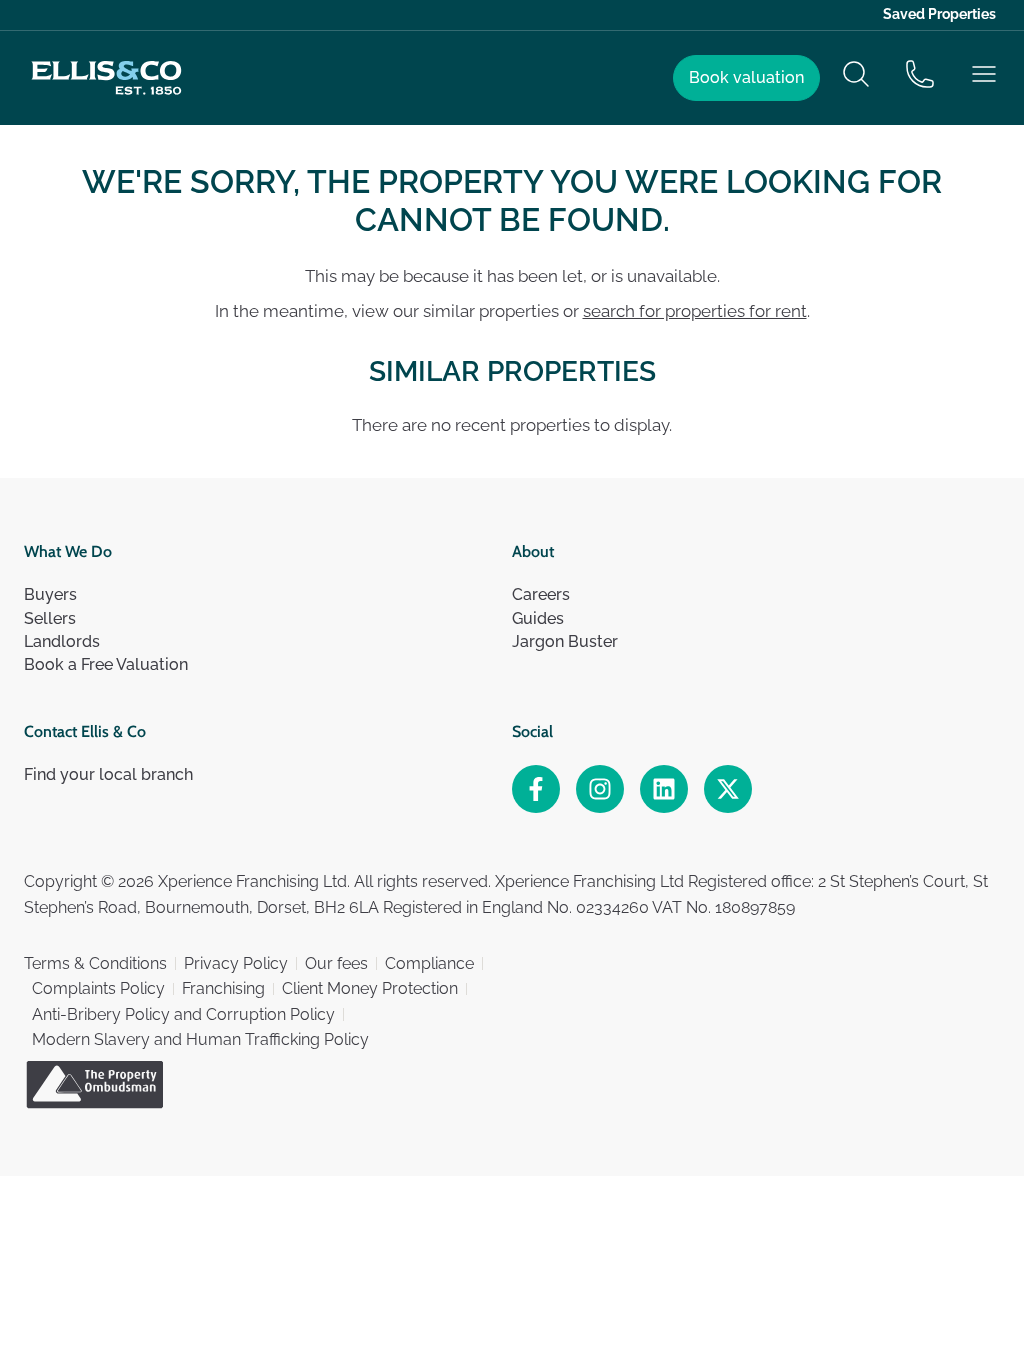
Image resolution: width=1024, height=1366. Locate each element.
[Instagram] (600, 789)
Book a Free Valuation (106, 664)
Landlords (62, 641)
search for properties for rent (695, 311)
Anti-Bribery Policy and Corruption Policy (183, 1014)
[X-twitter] (728, 789)
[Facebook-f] (536, 789)
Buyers (50, 594)
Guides (538, 618)
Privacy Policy (236, 963)
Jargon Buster (565, 641)
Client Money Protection (370, 988)
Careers (541, 594)
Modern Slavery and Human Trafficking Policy (200, 1039)
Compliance (429, 963)
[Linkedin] (664, 789)
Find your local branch (108, 774)
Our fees (336, 963)
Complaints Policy (98, 988)
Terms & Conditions (95, 963)
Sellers (50, 618)
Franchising (223, 988)
